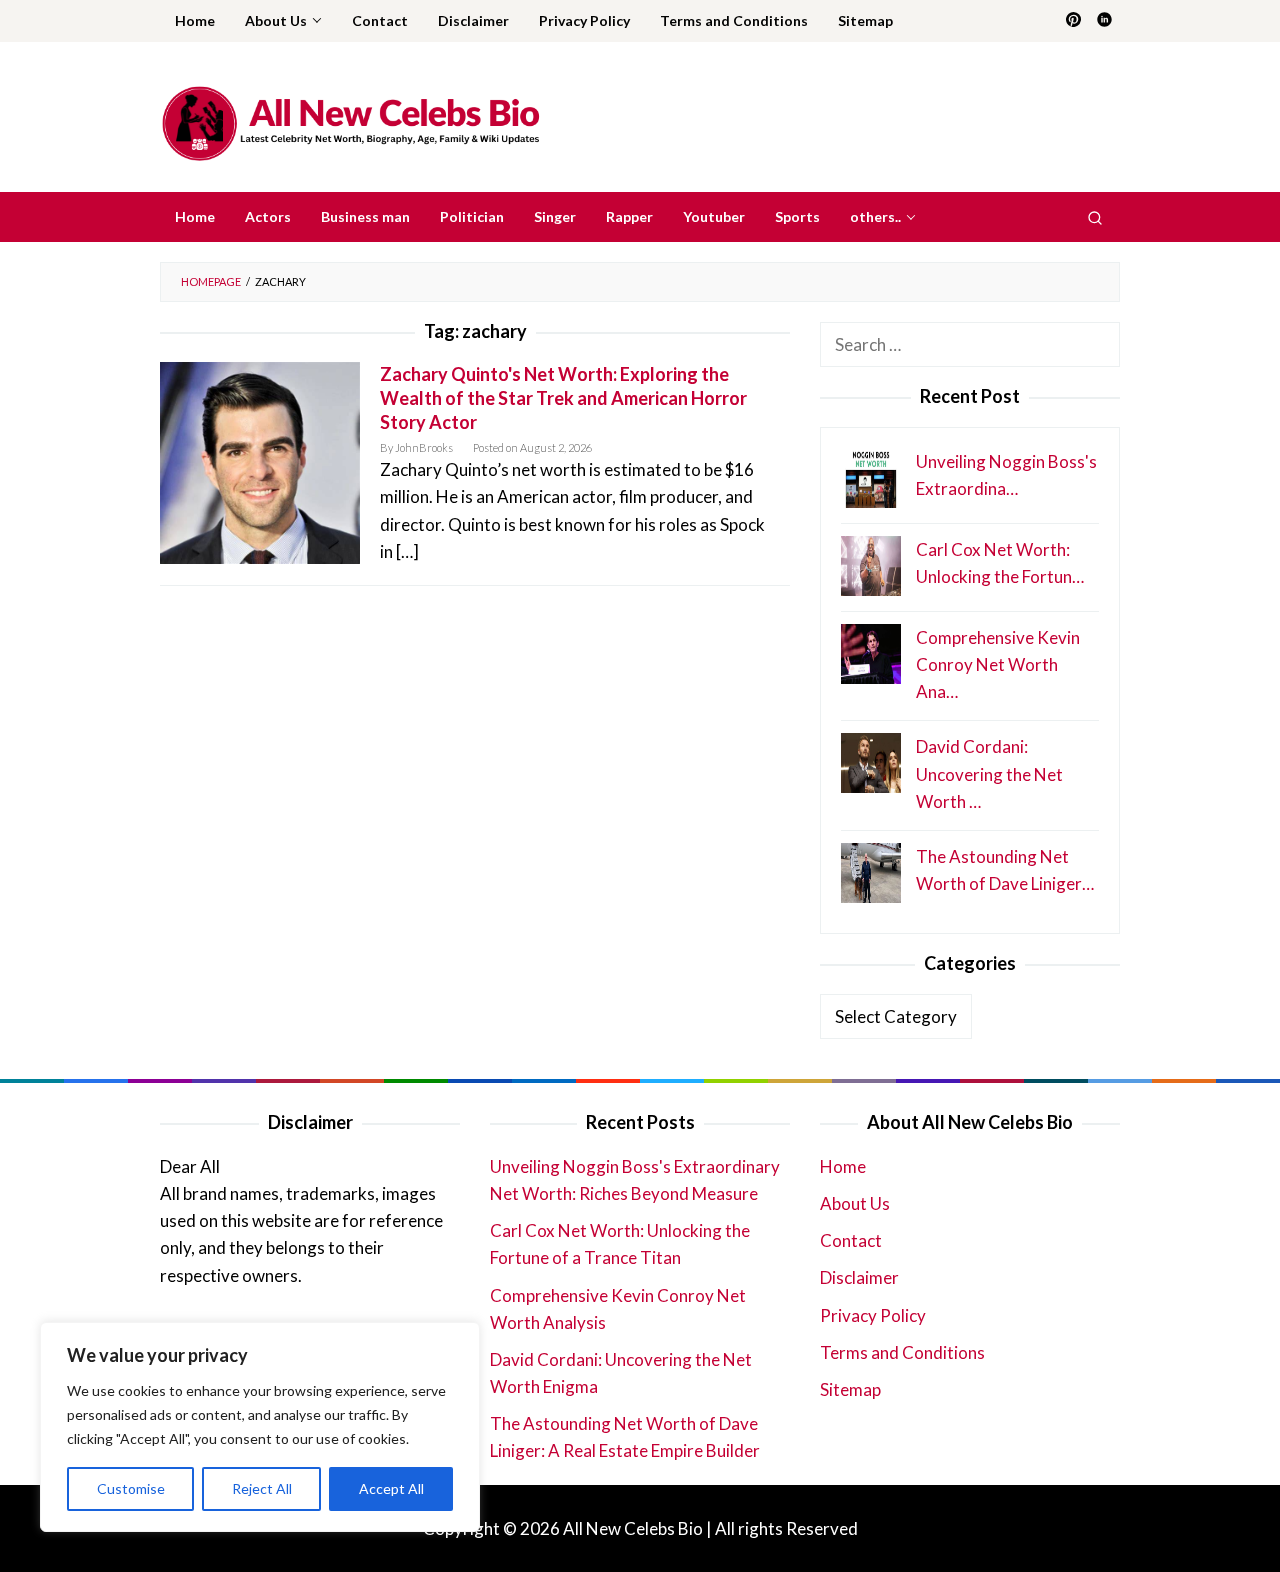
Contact (851, 1240)
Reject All (262, 1488)
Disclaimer (859, 1277)
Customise (131, 1488)
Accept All (391, 1488)
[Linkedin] (1104, 21)
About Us (855, 1203)
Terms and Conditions (902, 1352)
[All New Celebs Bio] (350, 122)
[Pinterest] (1073, 21)
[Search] (1095, 217)
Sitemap (850, 1389)
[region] (260, 1427)
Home (843, 1166)
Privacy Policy (873, 1315)
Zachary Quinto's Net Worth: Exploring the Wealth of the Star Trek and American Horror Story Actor (563, 398)
